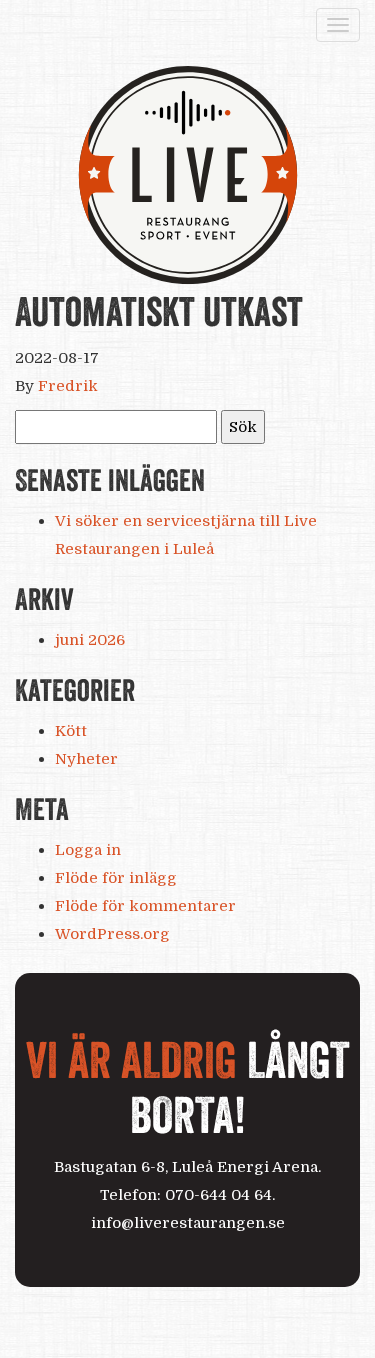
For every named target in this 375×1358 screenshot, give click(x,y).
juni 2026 (90, 640)
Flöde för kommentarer (145, 906)
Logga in (88, 850)
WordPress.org (112, 934)
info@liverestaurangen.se (188, 1223)
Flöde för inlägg (116, 878)
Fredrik (68, 386)
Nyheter (86, 759)
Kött (71, 731)
